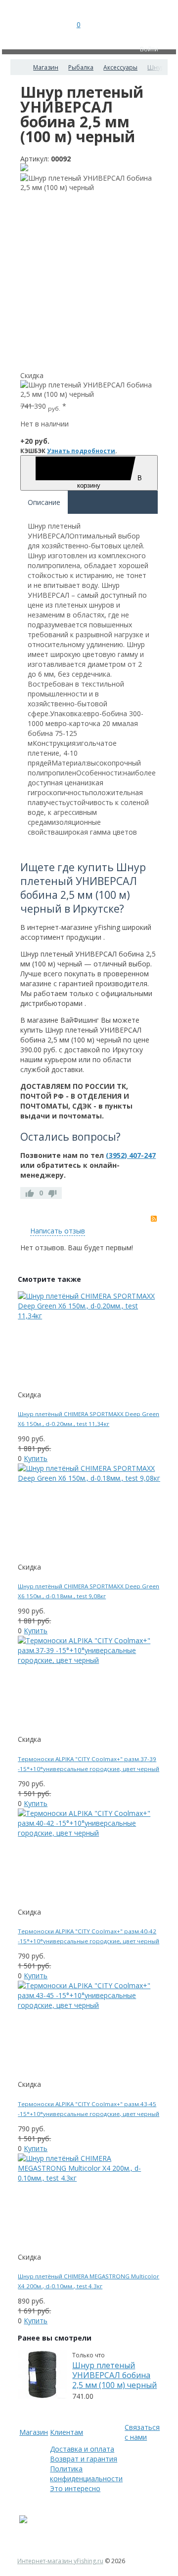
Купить (36, 1458)
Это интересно (75, 2488)
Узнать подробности (81, 451)
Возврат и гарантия (84, 2459)
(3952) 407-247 (131, 1155)
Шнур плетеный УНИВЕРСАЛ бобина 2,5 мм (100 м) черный (114, 2375)
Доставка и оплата (82, 2449)
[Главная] (19, 67)
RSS (154, 1219)
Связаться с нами (142, 2432)
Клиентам (67, 2432)
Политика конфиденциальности (86, 2474)
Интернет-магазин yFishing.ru (60, 2561)
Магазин (34, 2432)
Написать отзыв (58, 1231)
